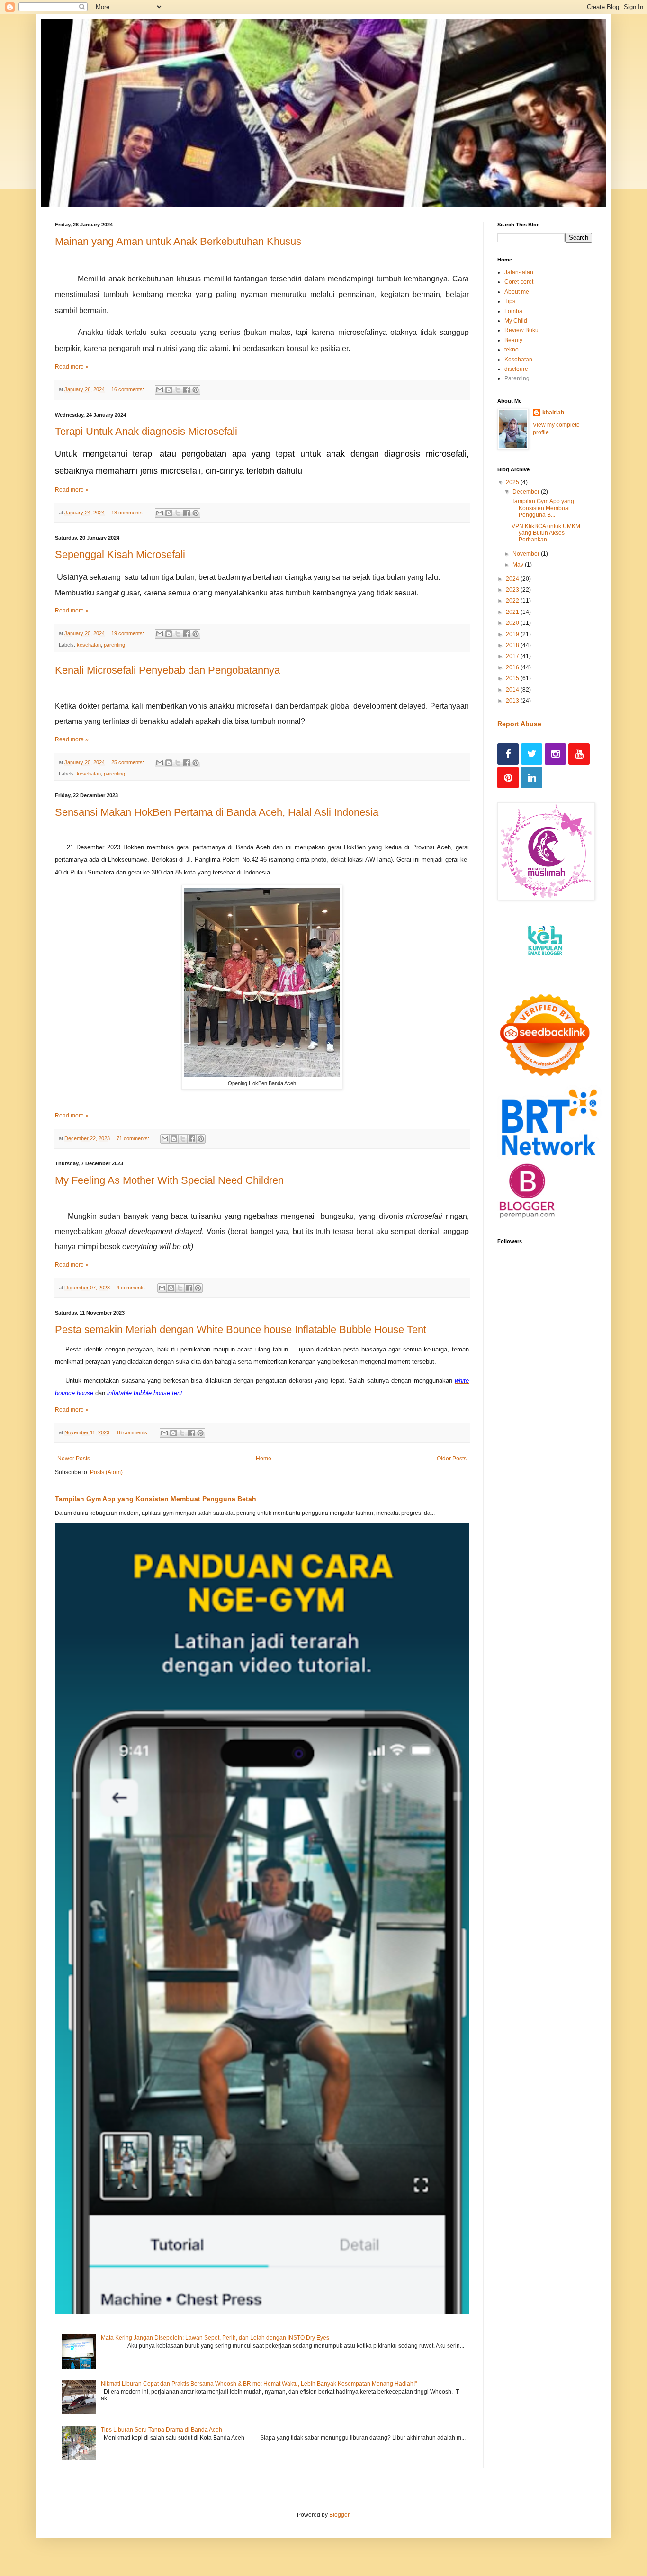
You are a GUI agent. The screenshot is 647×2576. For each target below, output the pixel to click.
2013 (513, 701)
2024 (513, 579)
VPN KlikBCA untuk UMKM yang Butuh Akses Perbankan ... (546, 533)
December (527, 492)
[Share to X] (178, 390)
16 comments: (128, 389)
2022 (513, 601)
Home (264, 1459)
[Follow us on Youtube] (579, 754)
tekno (512, 350)
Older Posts (452, 1459)
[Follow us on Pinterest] (508, 778)
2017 (513, 656)
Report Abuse (519, 724)
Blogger (339, 2515)
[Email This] (160, 390)
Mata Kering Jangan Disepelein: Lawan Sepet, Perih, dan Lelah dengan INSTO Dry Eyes (215, 2338)
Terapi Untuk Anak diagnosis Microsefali (146, 431)
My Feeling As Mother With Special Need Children (169, 1180)
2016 (513, 667)
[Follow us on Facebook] (508, 754)
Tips (510, 301)
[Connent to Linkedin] (532, 778)
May (519, 565)
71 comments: (134, 1138)
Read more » (72, 367)
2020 (513, 623)
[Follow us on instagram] (555, 754)
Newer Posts (74, 1459)
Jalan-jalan (519, 272)
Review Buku (521, 330)
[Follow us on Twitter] (532, 754)
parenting (114, 645)
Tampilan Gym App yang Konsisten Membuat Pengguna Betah (156, 1499)
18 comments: (128, 513)
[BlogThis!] (169, 390)
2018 (513, 645)
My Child (516, 321)
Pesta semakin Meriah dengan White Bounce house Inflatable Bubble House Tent (241, 1329)
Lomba (513, 311)
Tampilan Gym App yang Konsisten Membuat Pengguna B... (543, 508)
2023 (513, 590)
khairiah (553, 413)
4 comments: (132, 1288)
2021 (513, 612)
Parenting (517, 378)
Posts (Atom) (106, 1472)
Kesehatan (518, 360)
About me (517, 292)
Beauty (513, 340)
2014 (513, 690)
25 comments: (128, 762)
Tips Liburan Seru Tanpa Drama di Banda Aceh (162, 2430)
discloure (516, 369)
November (527, 554)
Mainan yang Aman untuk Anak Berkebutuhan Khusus (178, 241)
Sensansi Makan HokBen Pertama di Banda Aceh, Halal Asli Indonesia (217, 812)
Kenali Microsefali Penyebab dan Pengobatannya (167, 670)
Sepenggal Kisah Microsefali (120, 554)
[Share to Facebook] (187, 390)
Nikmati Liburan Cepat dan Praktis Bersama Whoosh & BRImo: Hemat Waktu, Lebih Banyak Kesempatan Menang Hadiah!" (259, 2384)
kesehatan (89, 645)
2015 (513, 678)
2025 (513, 482)
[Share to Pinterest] (196, 390)
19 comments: (128, 633)
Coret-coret (519, 282)
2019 (513, 634)
